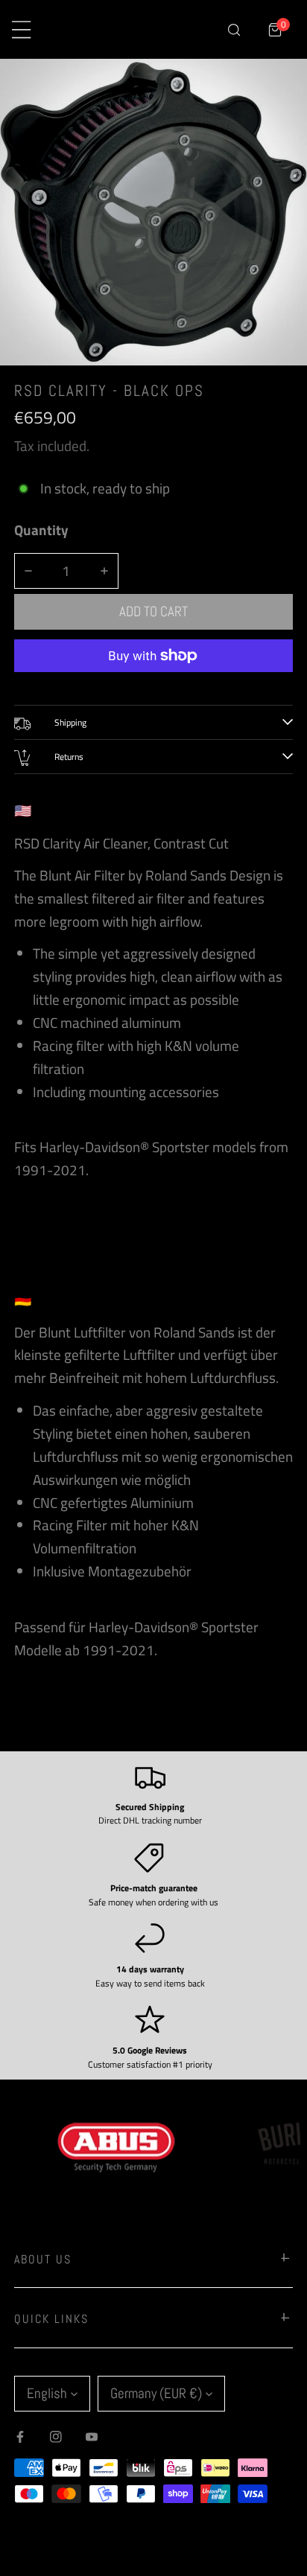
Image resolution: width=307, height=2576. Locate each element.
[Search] (234, 29)
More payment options (153, 684)
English (47, 2393)
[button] (275, 29)
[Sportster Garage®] (142, 30)
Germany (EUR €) (156, 2393)
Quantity (41, 530)
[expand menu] (21, 29)
